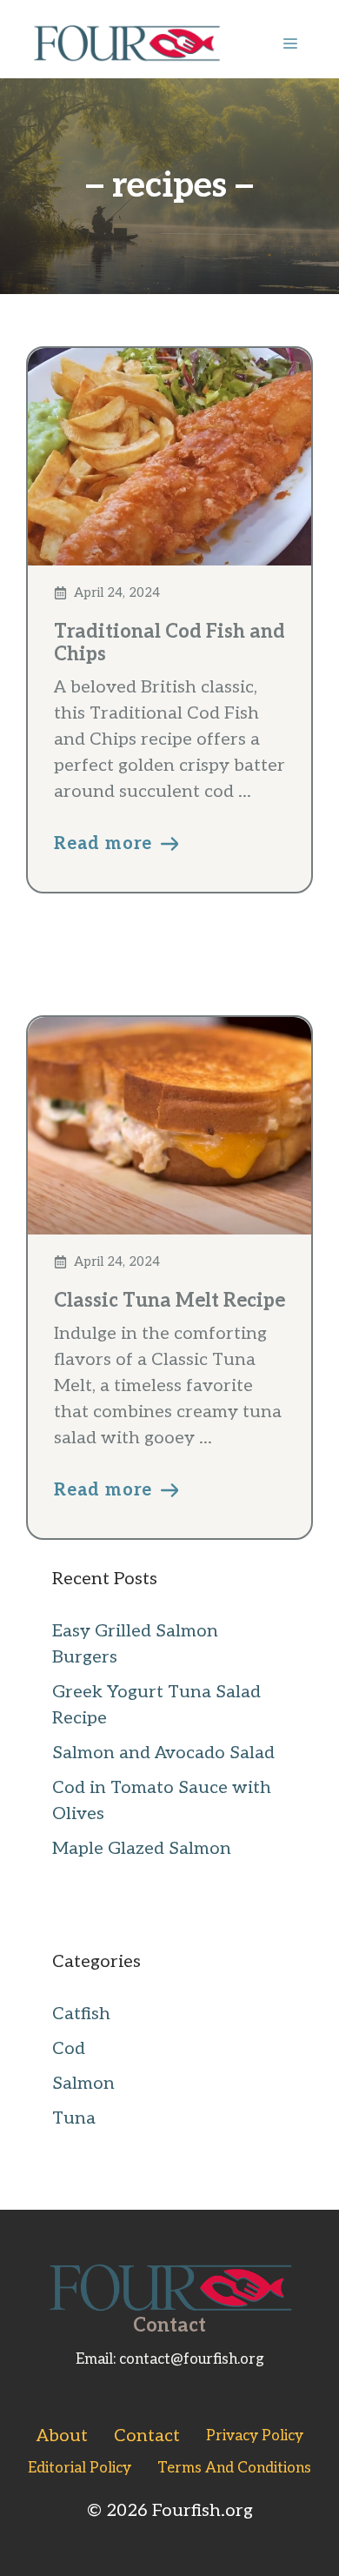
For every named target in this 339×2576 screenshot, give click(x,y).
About (62, 2436)
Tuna (74, 2118)
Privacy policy (255, 2436)
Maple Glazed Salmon (142, 1849)
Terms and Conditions (234, 2468)
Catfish (81, 2014)
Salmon (83, 2084)
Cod (69, 2049)
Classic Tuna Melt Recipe (169, 1301)
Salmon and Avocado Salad (163, 1753)
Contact (147, 2436)
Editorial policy (80, 2468)
